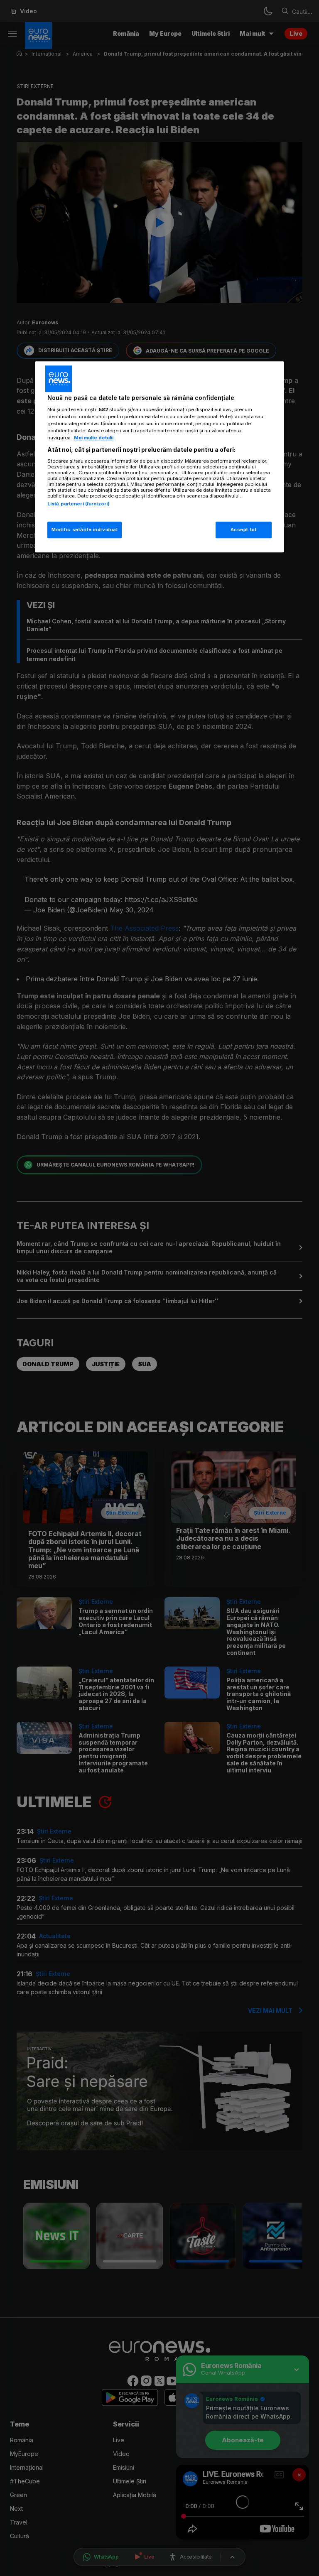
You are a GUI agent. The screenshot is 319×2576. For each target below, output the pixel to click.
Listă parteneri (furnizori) (79, 504)
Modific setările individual (85, 530)
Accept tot (244, 530)
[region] (159, 457)
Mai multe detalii (94, 438)
